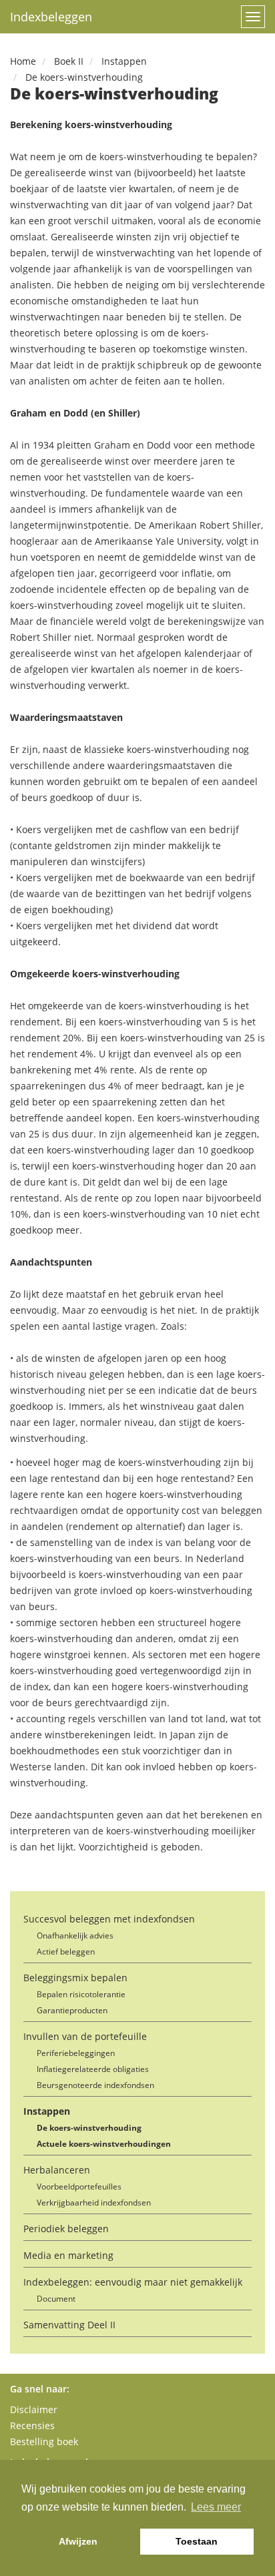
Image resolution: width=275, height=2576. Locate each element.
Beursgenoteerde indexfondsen (95, 2085)
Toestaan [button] (197, 2541)
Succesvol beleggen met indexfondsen (109, 1919)
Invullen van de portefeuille (85, 2036)
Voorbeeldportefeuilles (79, 2186)
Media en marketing (68, 2255)
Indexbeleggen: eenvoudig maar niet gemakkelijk (133, 2282)
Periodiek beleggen (66, 2229)
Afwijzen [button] (78, 2541)
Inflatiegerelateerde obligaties (93, 2069)
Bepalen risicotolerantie (81, 1994)
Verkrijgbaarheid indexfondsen (94, 2203)
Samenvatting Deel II (69, 2325)
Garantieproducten (72, 2010)
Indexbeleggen (51, 17)
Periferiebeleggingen (76, 2053)
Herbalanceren (57, 2170)
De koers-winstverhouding (89, 2128)
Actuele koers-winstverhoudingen (104, 2144)
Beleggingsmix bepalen (75, 1978)
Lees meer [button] (216, 2507)
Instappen (47, 2111)
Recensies (32, 2425)
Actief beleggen (66, 1952)
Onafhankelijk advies (75, 1936)
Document (56, 2299)
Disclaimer (34, 2409)
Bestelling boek (44, 2441)
